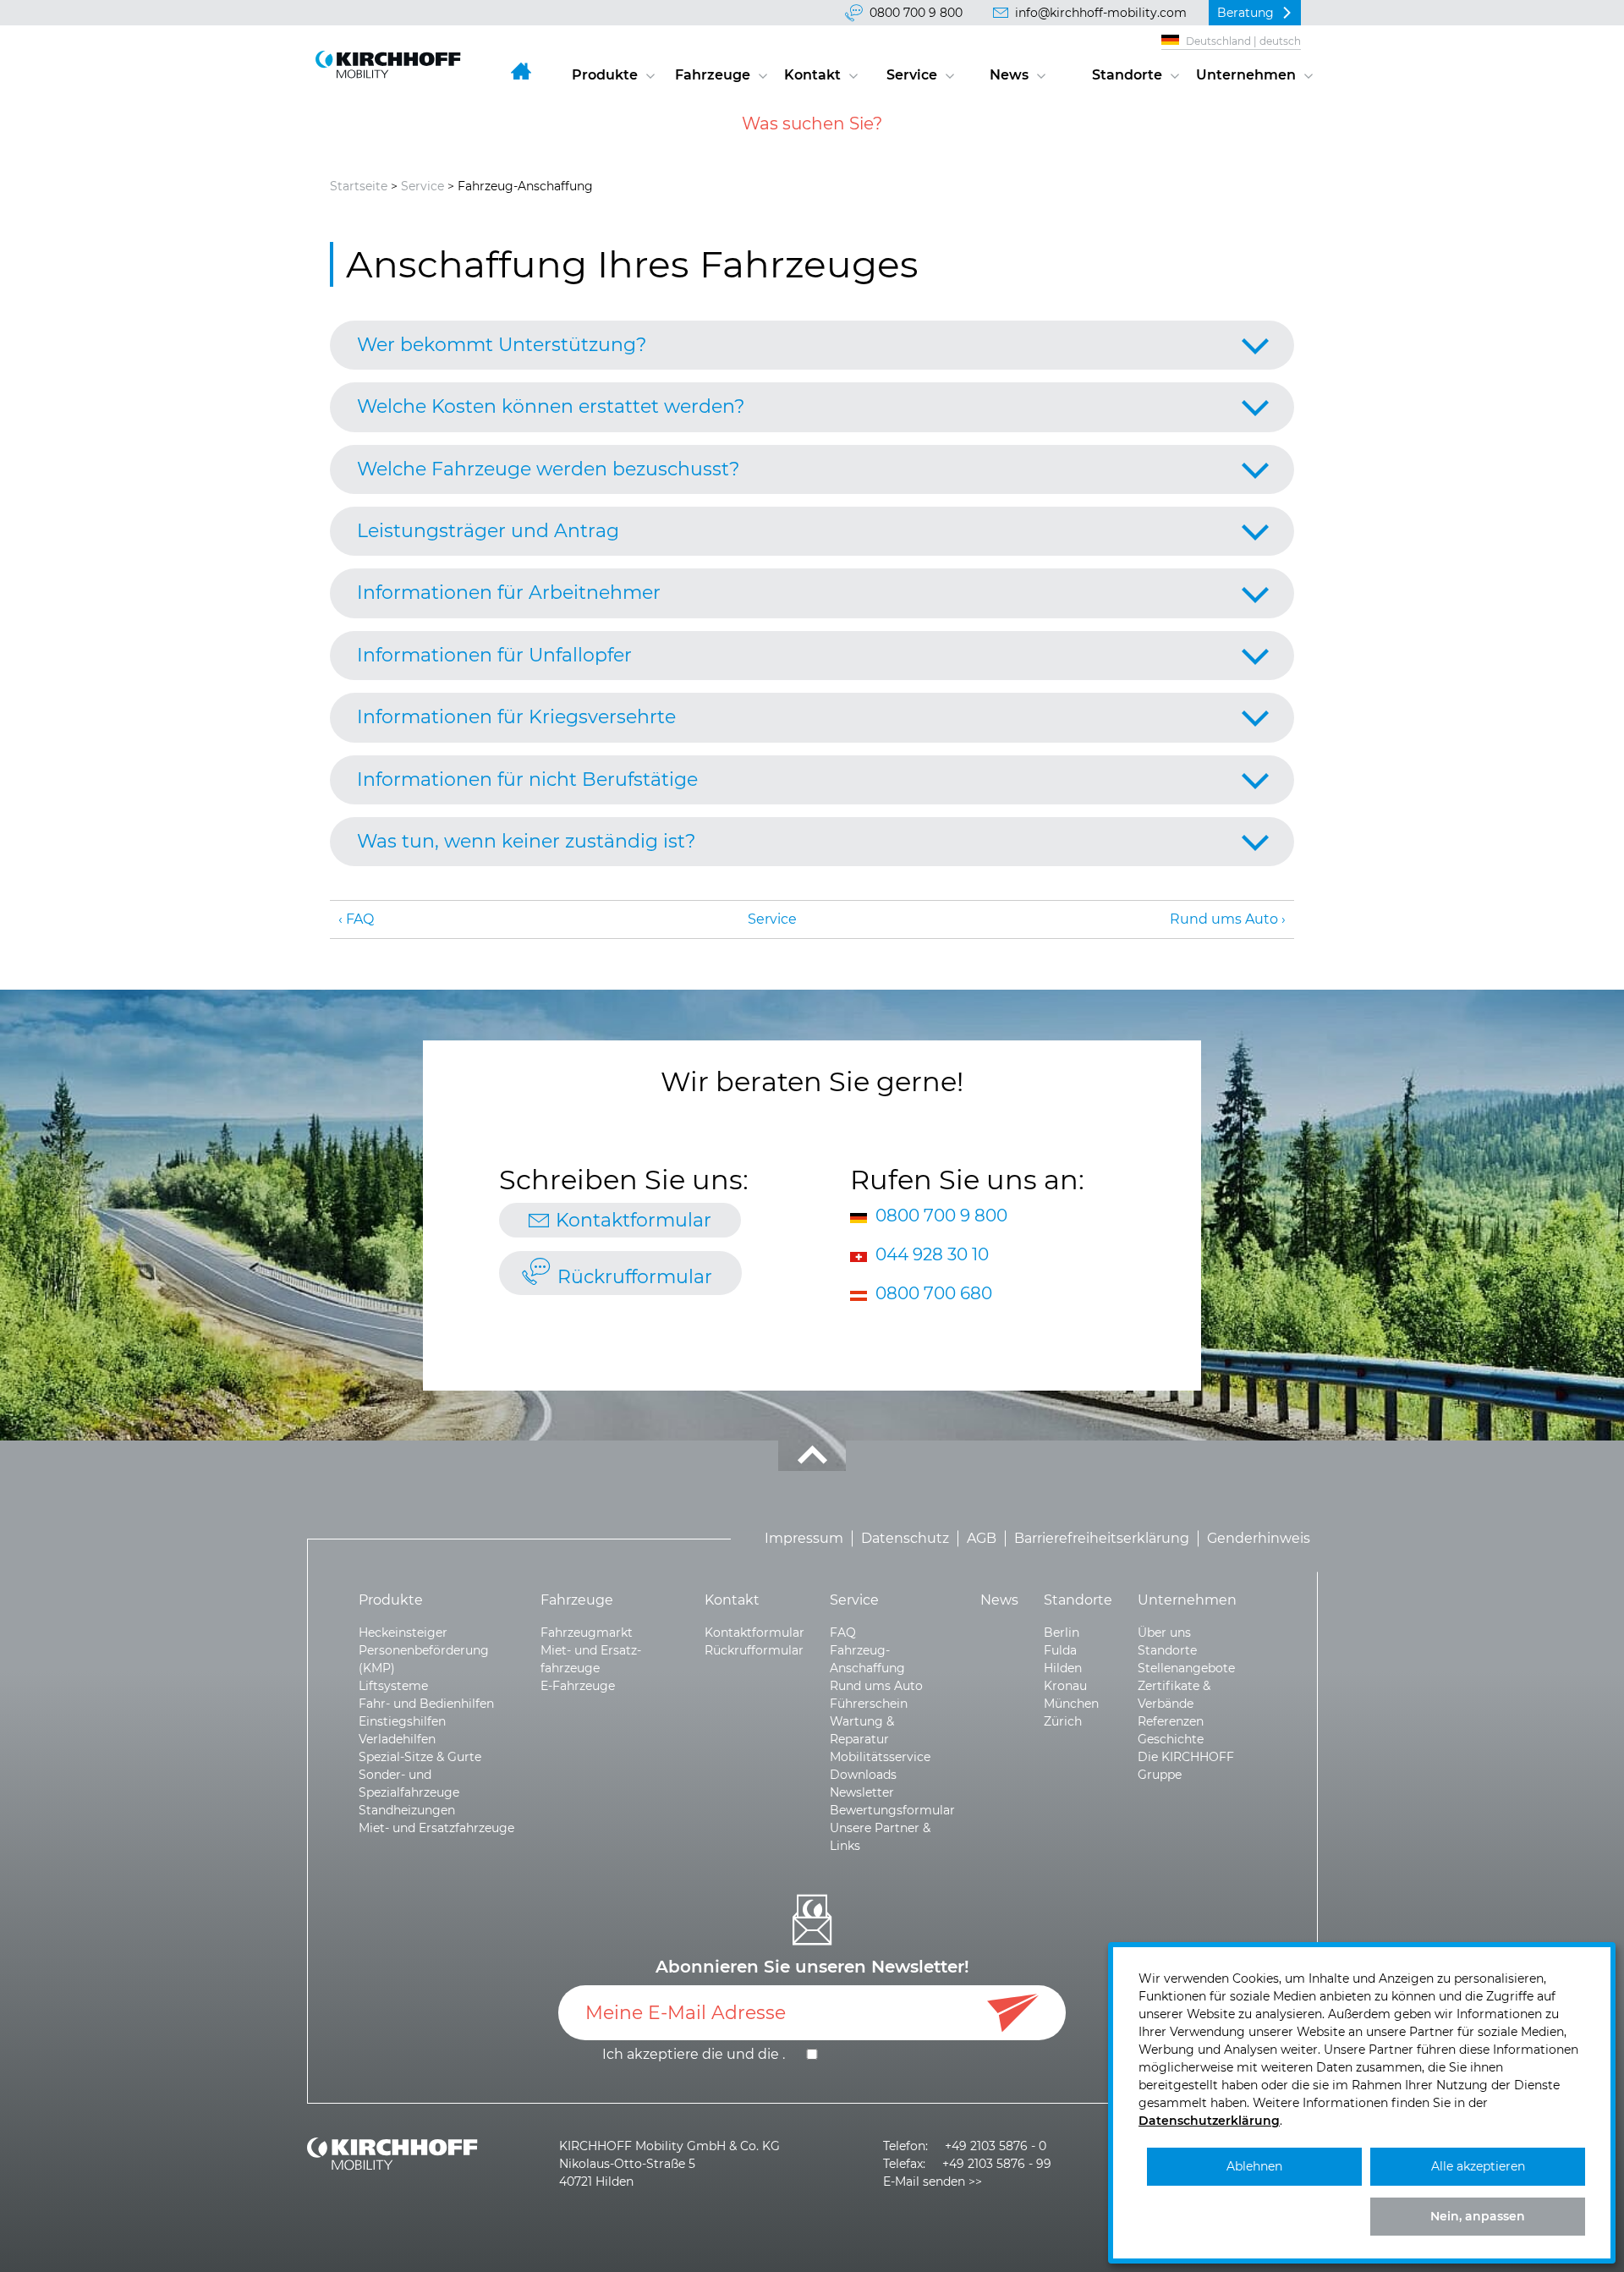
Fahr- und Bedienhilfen (426, 1704)
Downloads (863, 1775)
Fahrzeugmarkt (587, 1633)
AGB (982, 1539)
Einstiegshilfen (402, 1721)
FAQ (360, 919)
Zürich (1063, 1721)
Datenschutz (905, 1539)
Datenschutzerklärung (1209, 2121)
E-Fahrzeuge (578, 1686)
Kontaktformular (634, 1220)
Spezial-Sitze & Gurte (420, 1757)
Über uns (1164, 1633)
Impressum (804, 1539)
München (1071, 1704)
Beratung (1245, 13)
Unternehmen (1246, 75)
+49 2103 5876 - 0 (996, 2146)
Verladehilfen (397, 1739)
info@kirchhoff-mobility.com (1101, 13)
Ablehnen (1254, 2166)
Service (912, 75)
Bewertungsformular (892, 1810)
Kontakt (812, 75)
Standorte (1127, 75)
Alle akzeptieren (1478, 2166)
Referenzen (1171, 1721)
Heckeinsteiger (403, 1633)
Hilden (1063, 1668)
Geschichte (1171, 1739)
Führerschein (869, 1704)
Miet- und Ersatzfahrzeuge (436, 1828)
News (1009, 75)
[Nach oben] (812, 1456)
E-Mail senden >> (933, 2181)
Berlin (1062, 1633)
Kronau (1065, 1686)
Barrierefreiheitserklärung (1102, 1539)
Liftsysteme (393, 1686)
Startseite (359, 186)
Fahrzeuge (713, 75)
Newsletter (862, 1792)
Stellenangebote (1186, 1668)
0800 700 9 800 (916, 13)
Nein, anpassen (1478, 2216)
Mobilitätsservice (880, 1757)
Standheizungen (407, 1810)
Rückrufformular (635, 1277)
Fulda (1060, 1650)
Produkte (605, 75)
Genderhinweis (1259, 1539)
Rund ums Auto (1224, 919)
